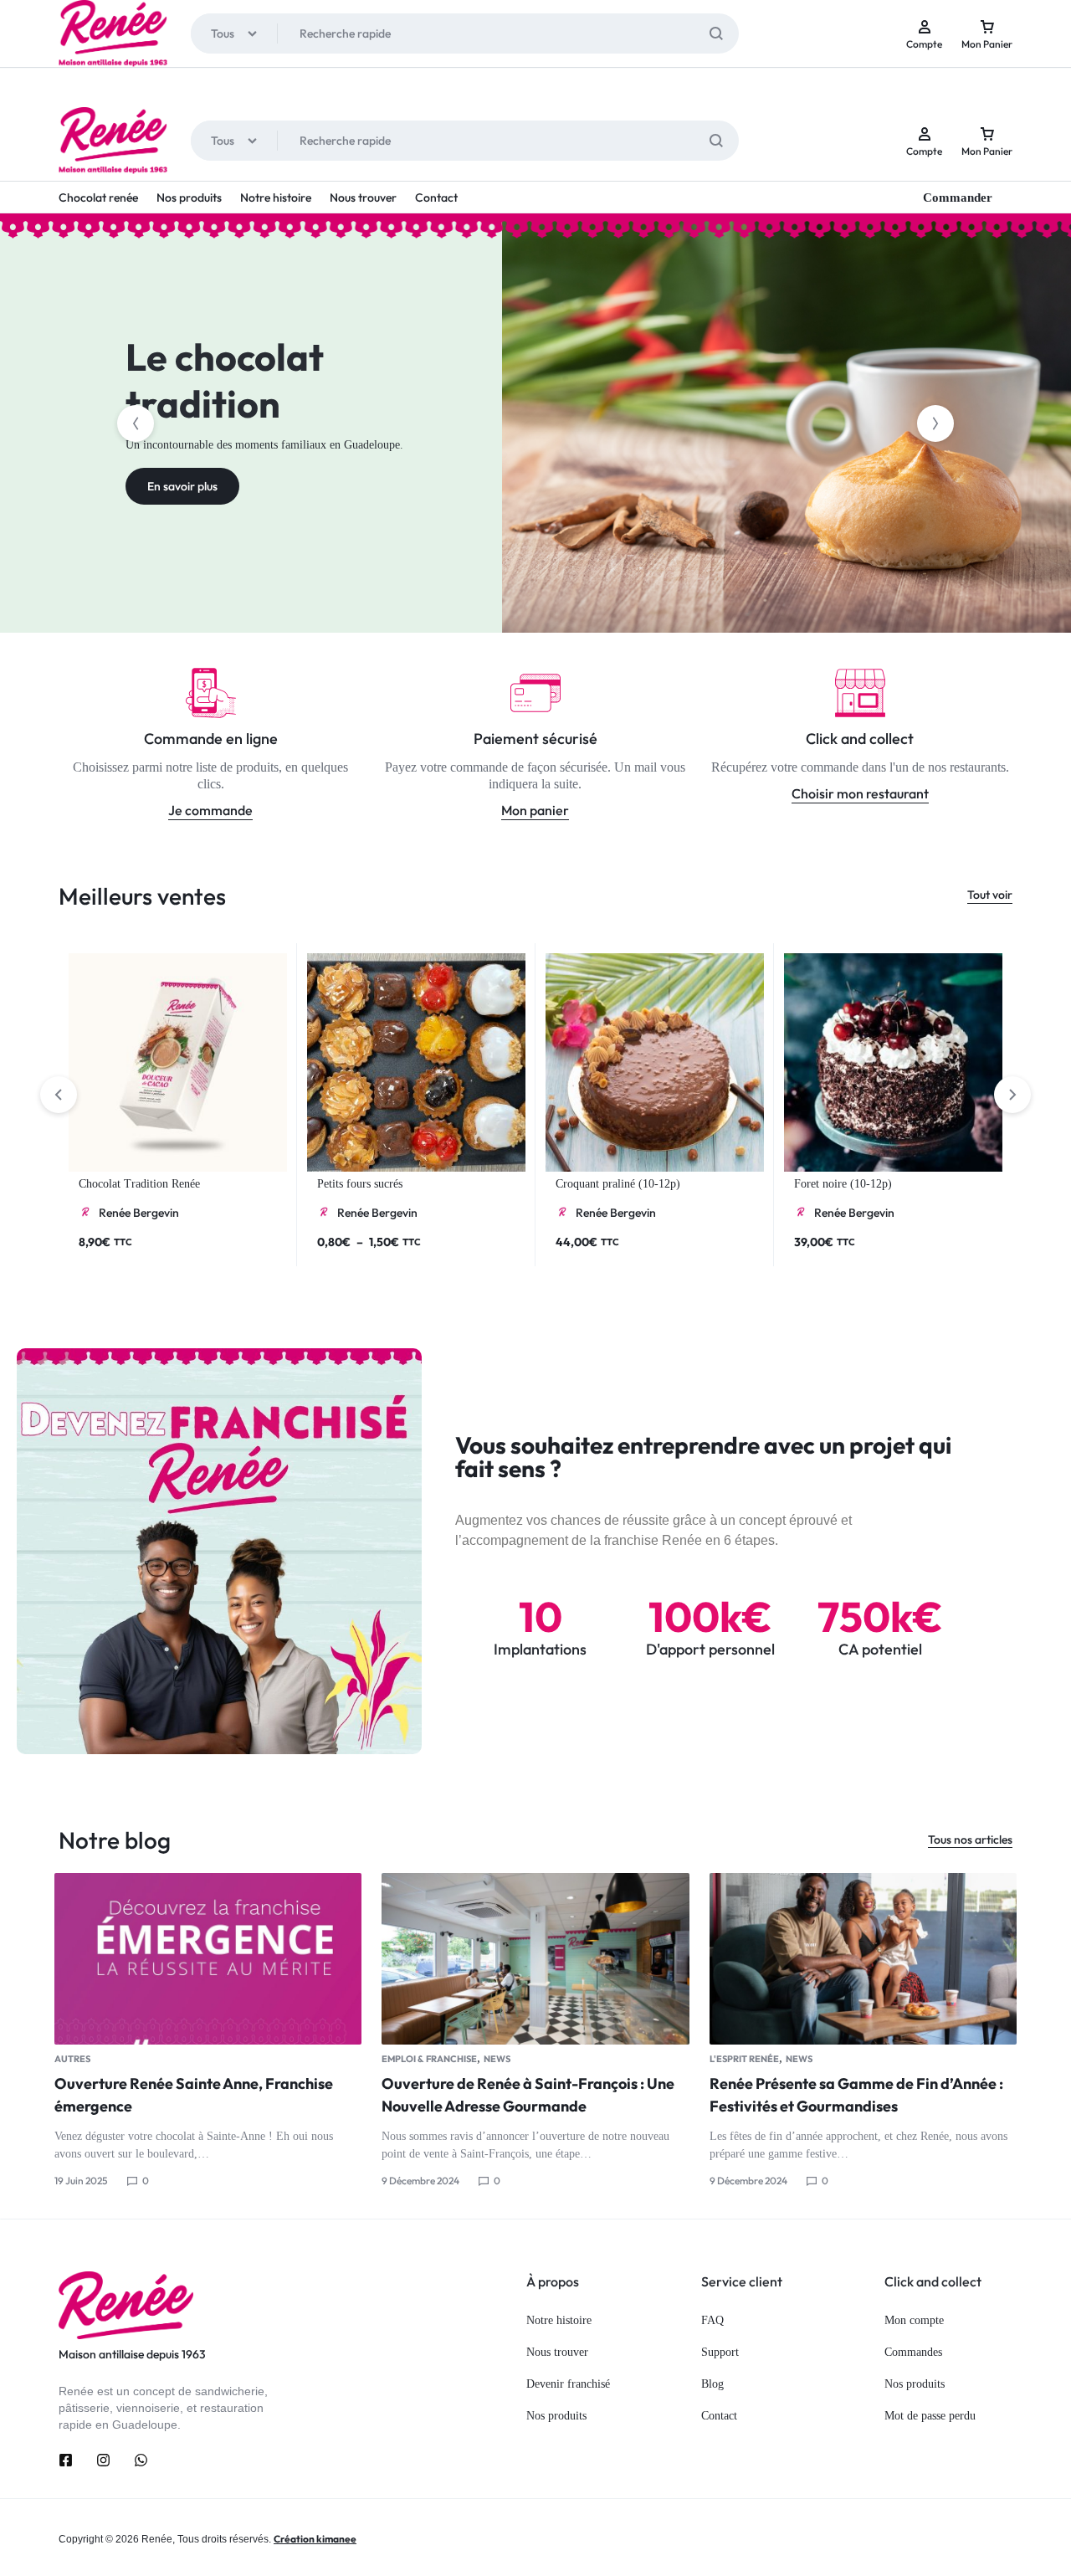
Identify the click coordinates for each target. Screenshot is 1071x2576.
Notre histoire (276, 198)
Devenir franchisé (568, 2384)
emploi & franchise (429, 2059)
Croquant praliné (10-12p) (618, 1184)
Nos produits (189, 198)
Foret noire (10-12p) (843, 1184)
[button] (136, 423)
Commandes (913, 2352)
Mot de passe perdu (930, 2416)
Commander (958, 198)
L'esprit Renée (744, 2059)
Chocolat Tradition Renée (139, 1184)
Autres (72, 2059)
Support (720, 2352)
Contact (436, 198)
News (497, 2059)
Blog (712, 2384)
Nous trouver (363, 198)
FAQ (712, 2320)
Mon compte (914, 2320)
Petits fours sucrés (360, 1184)
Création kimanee (315, 2539)
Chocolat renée (98, 198)
